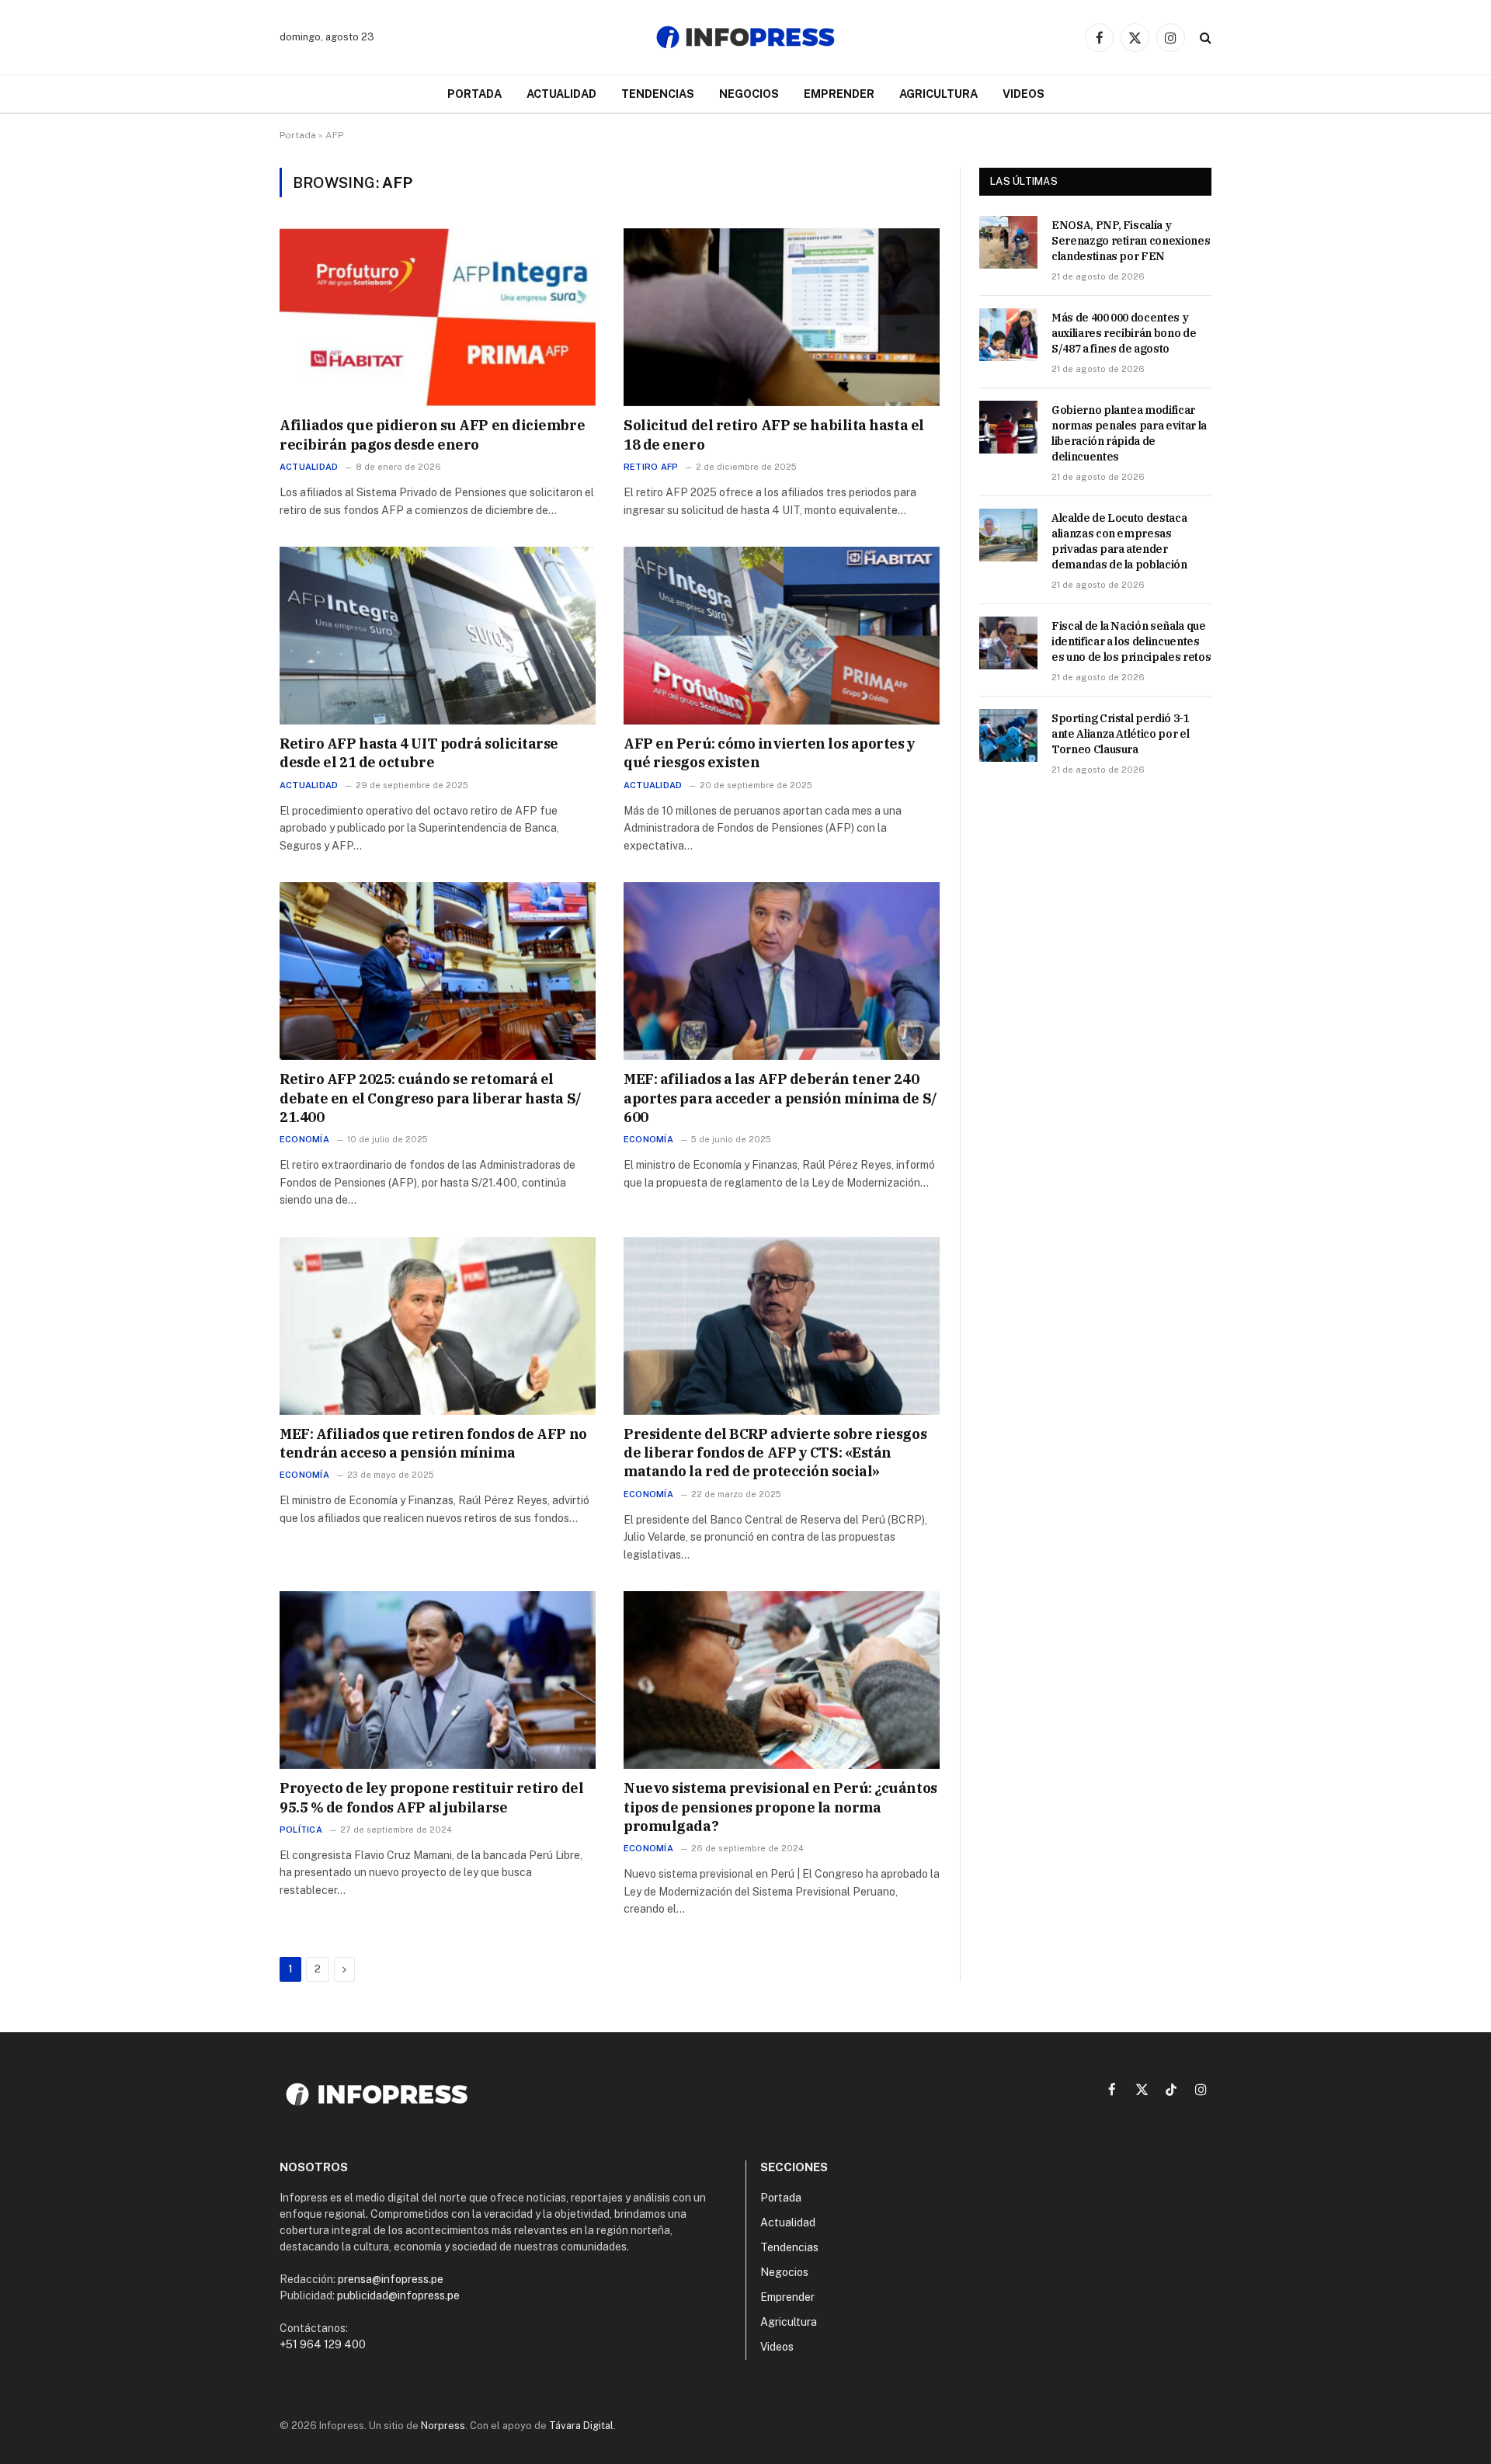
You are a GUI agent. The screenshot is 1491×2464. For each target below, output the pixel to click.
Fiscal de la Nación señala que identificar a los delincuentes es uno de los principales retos (1131, 641)
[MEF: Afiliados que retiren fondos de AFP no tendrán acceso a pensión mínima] (438, 1326)
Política (301, 1830)
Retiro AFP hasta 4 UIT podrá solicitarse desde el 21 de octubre (419, 753)
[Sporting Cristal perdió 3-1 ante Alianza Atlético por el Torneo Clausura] (1008, 735)
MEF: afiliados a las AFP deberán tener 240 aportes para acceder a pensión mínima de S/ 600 (780, 1098)
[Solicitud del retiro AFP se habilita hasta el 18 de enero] (782, 317)
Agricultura (938, 94)
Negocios (749, 94)
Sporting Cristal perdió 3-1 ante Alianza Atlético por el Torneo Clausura (1121, 734)
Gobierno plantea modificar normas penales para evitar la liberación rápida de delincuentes (1129, 433)
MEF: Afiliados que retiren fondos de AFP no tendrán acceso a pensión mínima (433, 1443)
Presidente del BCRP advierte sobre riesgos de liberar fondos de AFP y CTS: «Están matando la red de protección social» (775, 1453)
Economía (304, 1139)
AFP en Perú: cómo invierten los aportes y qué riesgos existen (770, 753)
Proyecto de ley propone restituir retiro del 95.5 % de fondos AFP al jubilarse (431, 1797)
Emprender (839, 94)
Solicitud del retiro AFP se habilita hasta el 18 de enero (774, 434)
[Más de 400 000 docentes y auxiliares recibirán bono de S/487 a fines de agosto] (1008, 335)
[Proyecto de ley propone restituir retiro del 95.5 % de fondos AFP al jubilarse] (438, 1680)
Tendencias (658, 94)
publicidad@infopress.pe (398, 2295)
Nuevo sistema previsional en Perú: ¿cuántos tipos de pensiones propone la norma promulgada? (780, 1807)
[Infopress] (745, 37)
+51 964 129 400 (323, 2344)
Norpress (443, 2426)
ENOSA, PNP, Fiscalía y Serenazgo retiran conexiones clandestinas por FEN (1131, 241)
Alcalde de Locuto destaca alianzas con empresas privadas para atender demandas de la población (1119, 541)
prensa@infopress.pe (391, 2279)
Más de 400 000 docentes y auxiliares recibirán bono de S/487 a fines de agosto (1124, 333)
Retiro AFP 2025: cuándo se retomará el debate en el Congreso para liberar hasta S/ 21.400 (431, 1098)
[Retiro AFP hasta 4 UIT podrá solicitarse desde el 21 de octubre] (438, 636)
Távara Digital (581, 2426)
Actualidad (561, 94)
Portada (474, 94)
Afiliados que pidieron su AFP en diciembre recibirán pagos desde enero (432, 434)
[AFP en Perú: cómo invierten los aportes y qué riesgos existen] (782, 636)
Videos (1024, 94)
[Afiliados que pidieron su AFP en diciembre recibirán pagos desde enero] (438, 317)
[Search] (1204, 38)
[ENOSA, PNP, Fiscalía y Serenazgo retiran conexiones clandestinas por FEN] (1008, 242)
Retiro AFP (651, 467)
